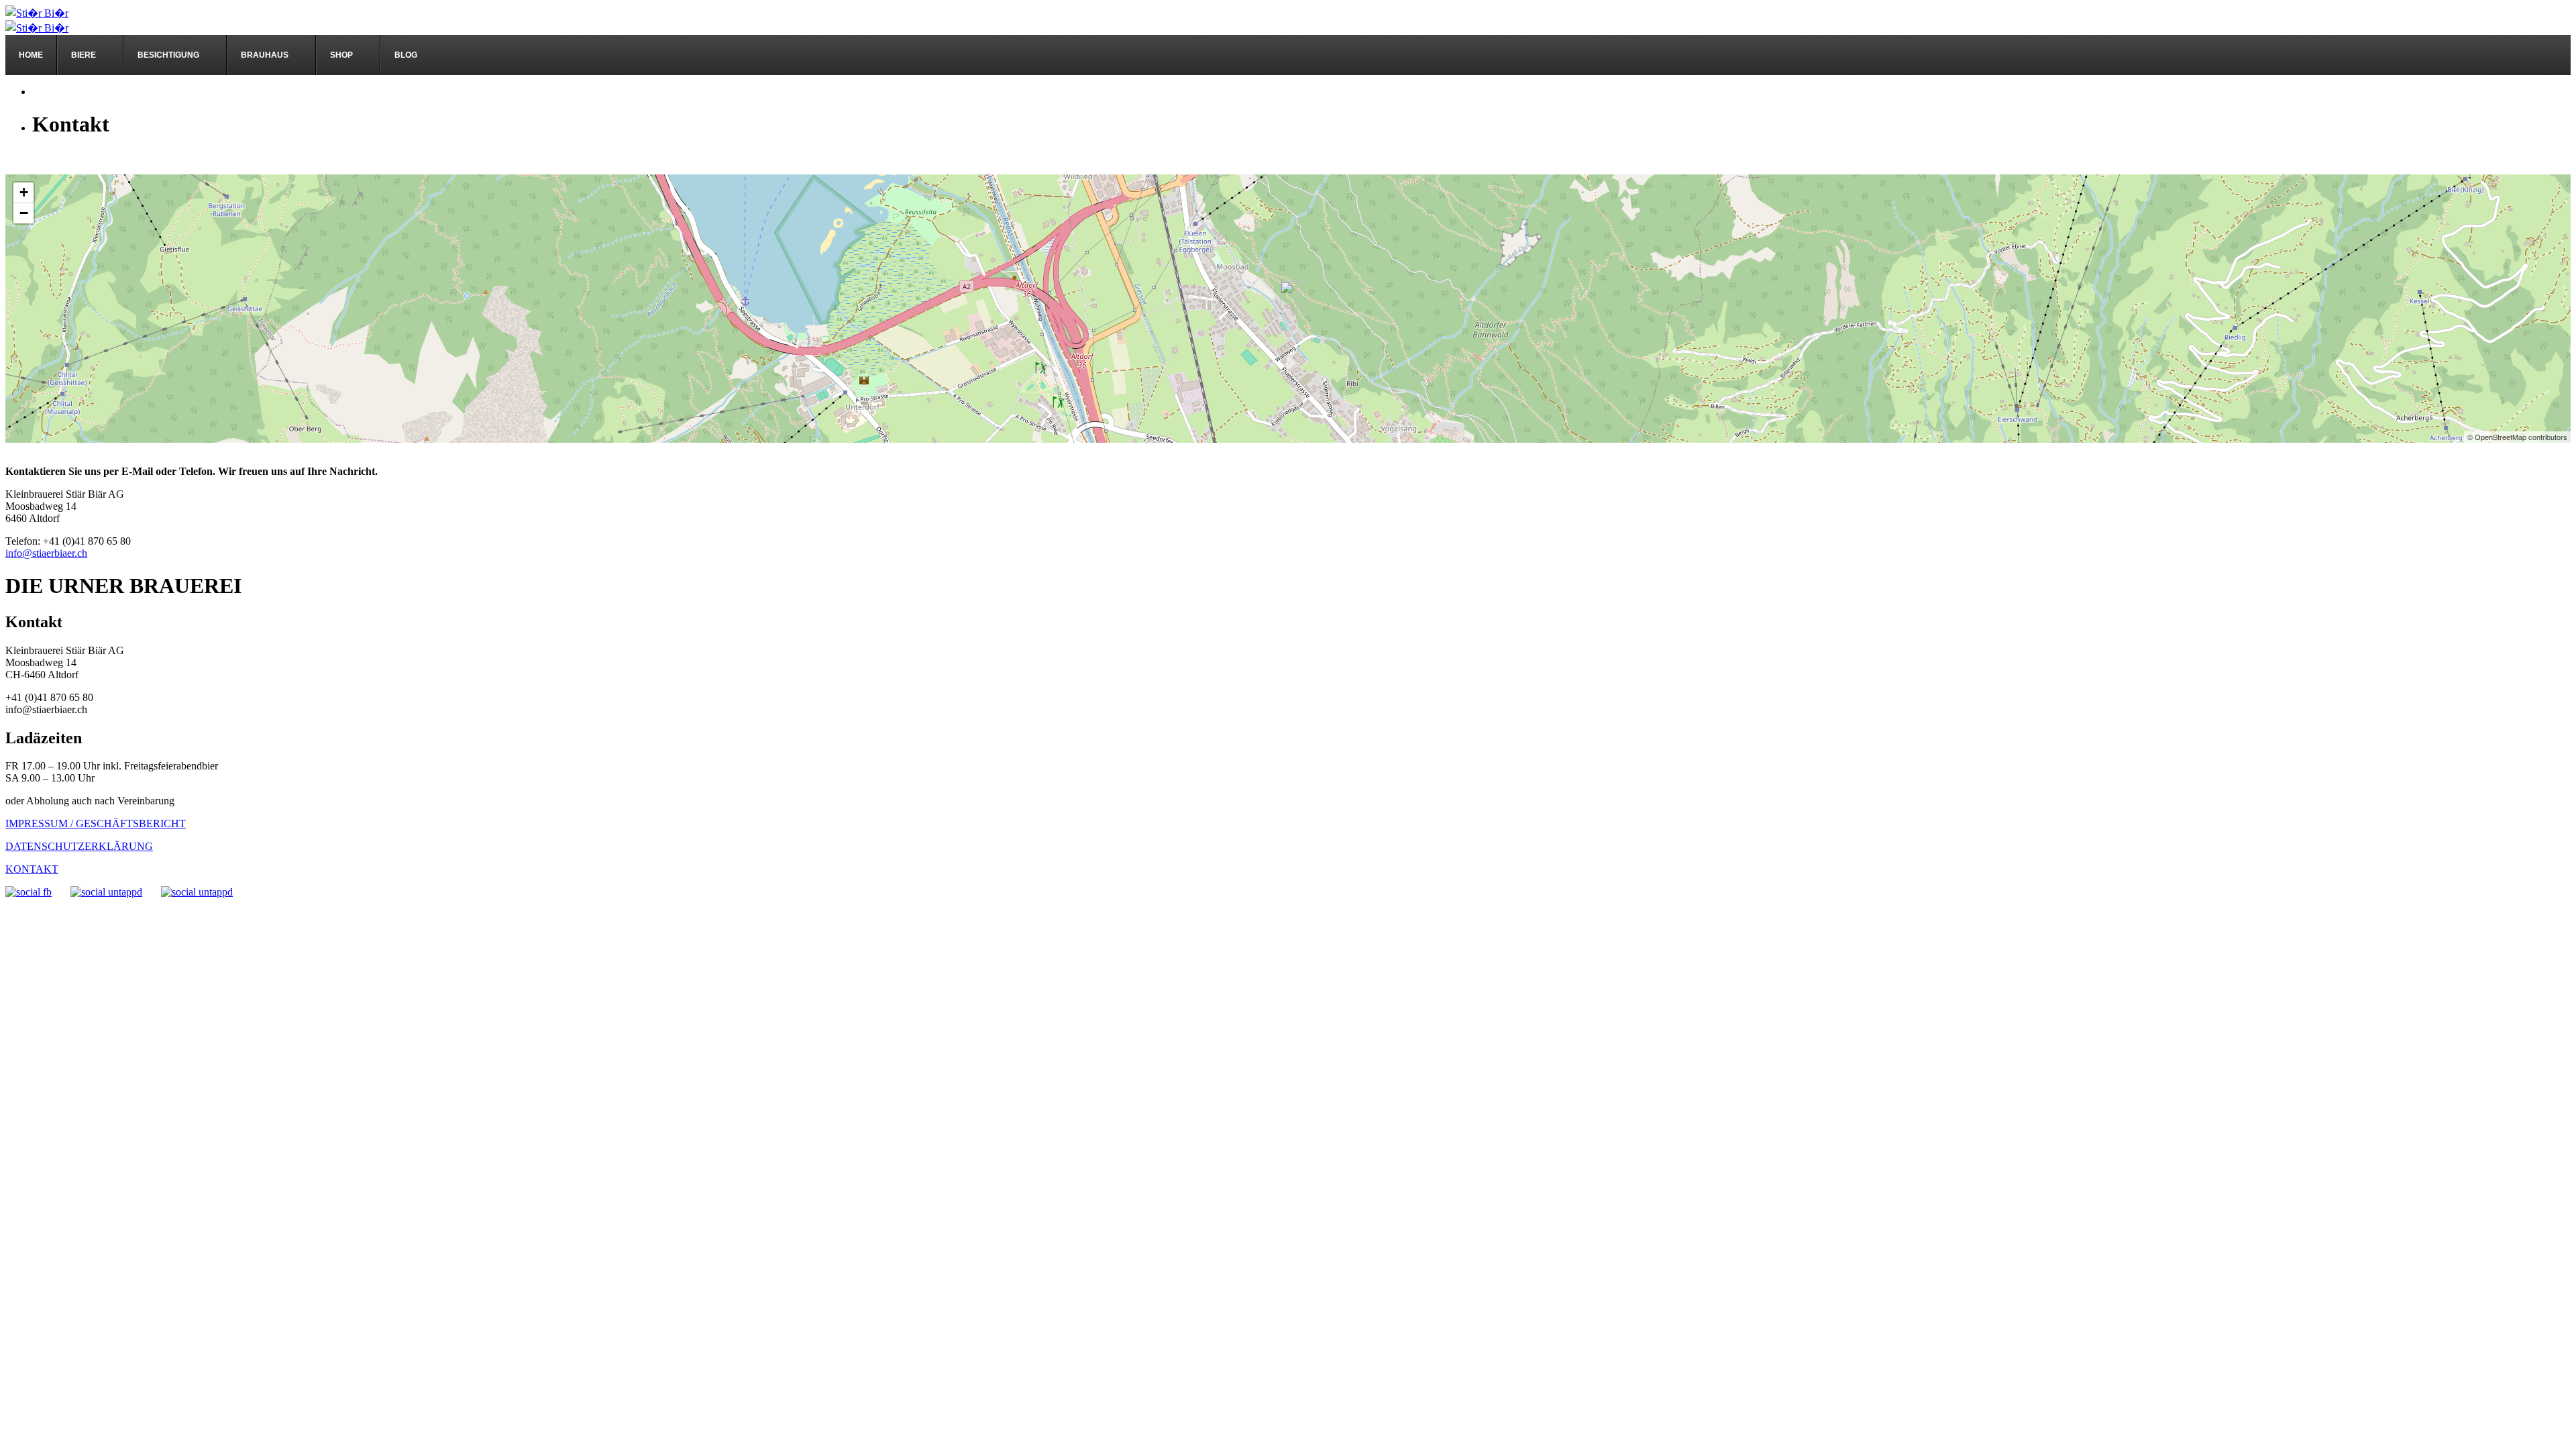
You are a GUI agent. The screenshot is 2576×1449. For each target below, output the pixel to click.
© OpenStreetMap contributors (2517, 437)
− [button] (24, 213)
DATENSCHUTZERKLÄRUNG (79, 846)
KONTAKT (32, 869)
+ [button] (24, 192)
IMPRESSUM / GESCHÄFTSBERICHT (96, 823)
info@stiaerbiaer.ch (46, 553)
